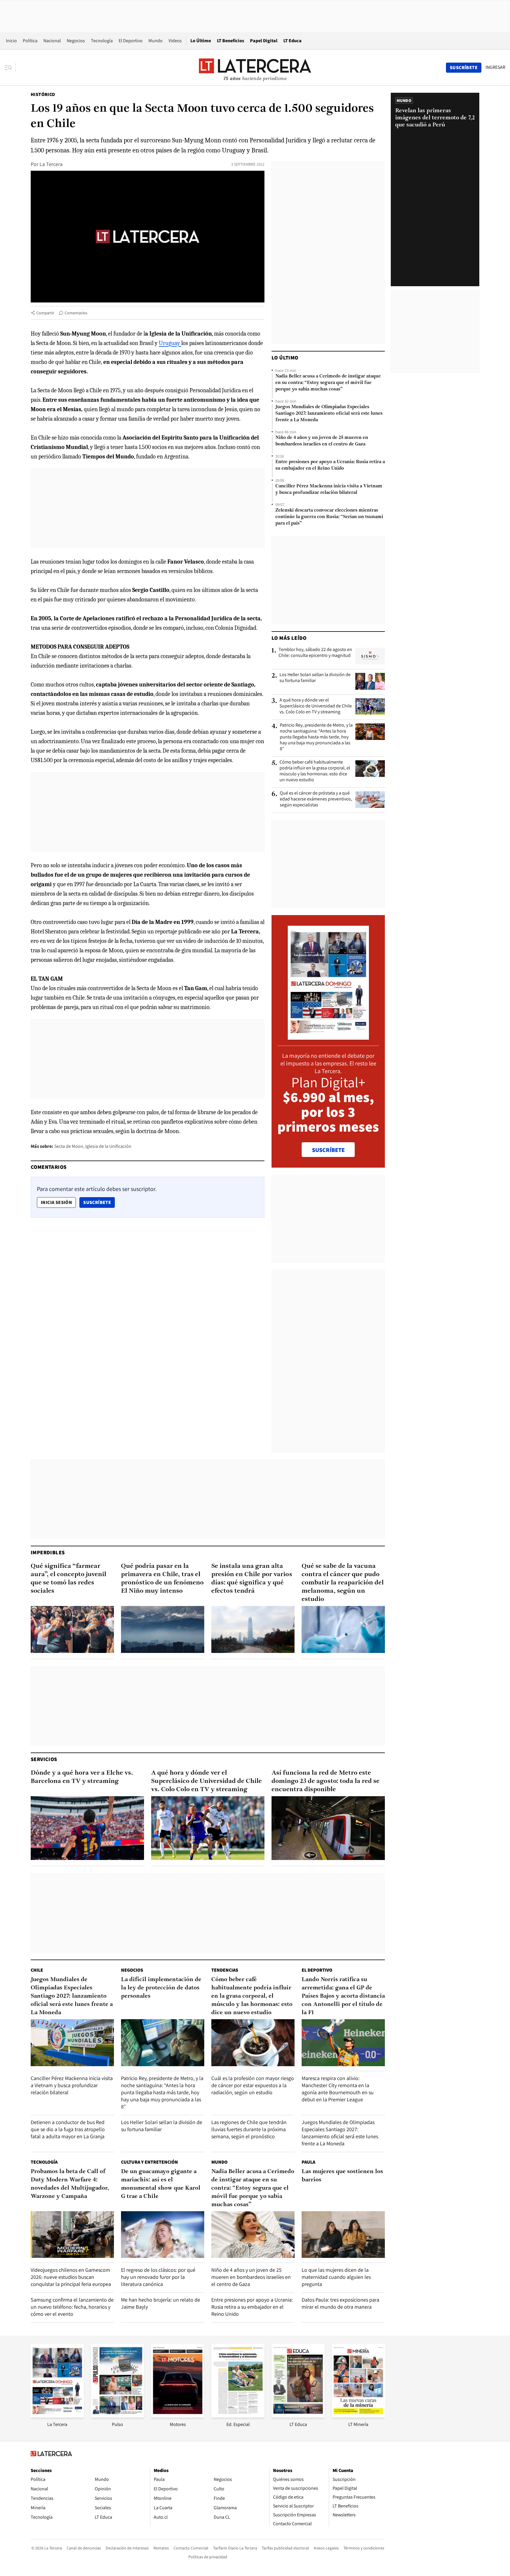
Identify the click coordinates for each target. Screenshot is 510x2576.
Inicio (11, 41)
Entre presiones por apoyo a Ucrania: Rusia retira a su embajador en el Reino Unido (330, 465)
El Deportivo (131, 41)
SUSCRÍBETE (328, 1150)
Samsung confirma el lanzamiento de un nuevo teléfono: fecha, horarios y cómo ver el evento (72, 2307)
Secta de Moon (69, 1146)
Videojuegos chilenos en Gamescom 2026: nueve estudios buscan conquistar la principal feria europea (71, 2277)
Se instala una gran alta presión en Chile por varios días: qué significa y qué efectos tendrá (252, 1579)
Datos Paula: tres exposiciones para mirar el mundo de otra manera (340, 2303)
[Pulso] (117, 2416)
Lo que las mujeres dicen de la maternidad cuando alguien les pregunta (336, 2277)
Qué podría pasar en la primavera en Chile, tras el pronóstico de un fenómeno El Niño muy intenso (162, 1579)
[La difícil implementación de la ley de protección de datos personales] (163, 2043)
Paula (308, 2162)
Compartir (45, 313)
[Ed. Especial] (238, 2416)
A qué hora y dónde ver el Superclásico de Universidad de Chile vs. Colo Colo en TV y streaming (316, 706)
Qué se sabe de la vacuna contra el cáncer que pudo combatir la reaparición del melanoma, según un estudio (343, 1583)
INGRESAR (495, 67)
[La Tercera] (57, 2416)
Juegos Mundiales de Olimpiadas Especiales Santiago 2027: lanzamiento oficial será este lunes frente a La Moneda (329, 414)
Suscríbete (99, 1202)
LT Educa (292, 41)
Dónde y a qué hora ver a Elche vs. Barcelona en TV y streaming (82, 1777)
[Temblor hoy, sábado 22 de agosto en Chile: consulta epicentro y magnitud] (370, 656)
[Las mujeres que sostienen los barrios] (343, 2235)
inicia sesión (56, 1202)
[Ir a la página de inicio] (255, 67)
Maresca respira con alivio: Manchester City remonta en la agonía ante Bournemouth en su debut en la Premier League (338, 2089)
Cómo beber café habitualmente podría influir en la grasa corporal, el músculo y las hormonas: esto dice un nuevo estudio (315, 771)
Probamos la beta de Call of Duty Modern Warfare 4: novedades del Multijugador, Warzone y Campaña (70, 2184)
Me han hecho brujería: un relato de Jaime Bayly (161, 2303)
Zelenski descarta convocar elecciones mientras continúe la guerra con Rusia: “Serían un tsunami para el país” (329, 517)
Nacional (52, 41)
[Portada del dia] (328, 1037)
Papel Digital (264, 41)
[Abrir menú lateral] (10, 68)
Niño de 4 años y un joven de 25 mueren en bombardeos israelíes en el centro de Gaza (322, 441)
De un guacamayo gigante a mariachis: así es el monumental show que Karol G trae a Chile (161, 2184)
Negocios (76, 41)
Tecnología (102, 41)
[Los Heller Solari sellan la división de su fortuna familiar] (370, 681)
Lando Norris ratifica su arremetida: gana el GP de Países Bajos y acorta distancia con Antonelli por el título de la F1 (343, 1996)
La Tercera (51, 164)
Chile (37, 1970)
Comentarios (76, 313)
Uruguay (170, 343)
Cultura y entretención (149, 2162)
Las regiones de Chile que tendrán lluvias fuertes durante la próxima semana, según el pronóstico (249, 2129)
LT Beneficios (231, 41)
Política (30, 41)
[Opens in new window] (178, 2416)
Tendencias (225, 1970)
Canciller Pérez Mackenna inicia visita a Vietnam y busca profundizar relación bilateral (329, 489)
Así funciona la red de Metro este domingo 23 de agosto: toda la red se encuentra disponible (326, 1781)
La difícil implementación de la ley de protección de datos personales (161, 1988)
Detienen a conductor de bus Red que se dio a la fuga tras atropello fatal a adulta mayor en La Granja (68, 2129)
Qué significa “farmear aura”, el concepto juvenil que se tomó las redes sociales (68, 1579)
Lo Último (201, 41)
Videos (175, 41)
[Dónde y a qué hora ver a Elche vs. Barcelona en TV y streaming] (87, 1828)
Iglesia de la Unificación (108, 1146)
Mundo (156, 41)
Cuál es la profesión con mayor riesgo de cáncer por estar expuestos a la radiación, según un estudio (253, 2085)
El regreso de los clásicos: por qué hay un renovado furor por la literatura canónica (158, 2277)
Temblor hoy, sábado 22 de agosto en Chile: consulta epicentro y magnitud (315, 652)
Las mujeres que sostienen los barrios (342, 2176)
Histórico (43, 94)
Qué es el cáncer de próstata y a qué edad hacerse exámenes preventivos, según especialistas (316, 799)
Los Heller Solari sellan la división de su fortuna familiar (315, 678)
